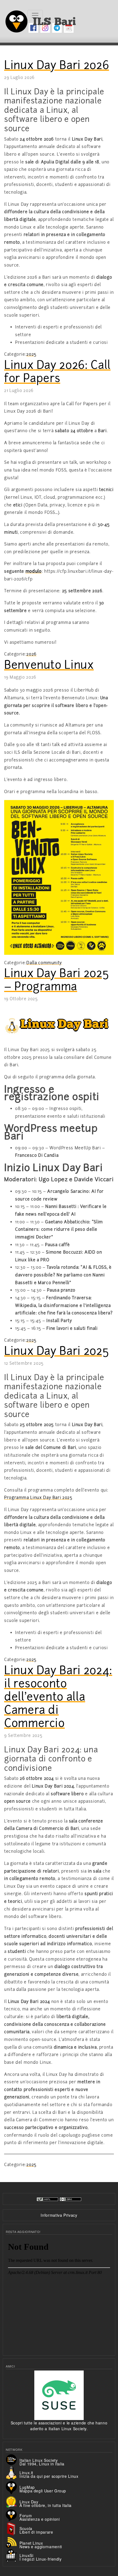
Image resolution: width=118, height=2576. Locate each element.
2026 (31, 654)
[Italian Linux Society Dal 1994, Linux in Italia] (13, 2459)
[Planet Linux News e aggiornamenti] (13, 2542)
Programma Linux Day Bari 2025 (38, 1498)
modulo (34, 571)
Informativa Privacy (59, 2215)
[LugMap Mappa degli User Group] (13, 2487)
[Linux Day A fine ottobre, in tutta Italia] (13, 2501)
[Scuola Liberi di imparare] (13, 2528)
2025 (31, 354)
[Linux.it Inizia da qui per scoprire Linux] (13, 2472)
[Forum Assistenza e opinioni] (13, 2515)
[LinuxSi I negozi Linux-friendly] (13, 2555)
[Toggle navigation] (35, 15)
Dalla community (44, 963)
